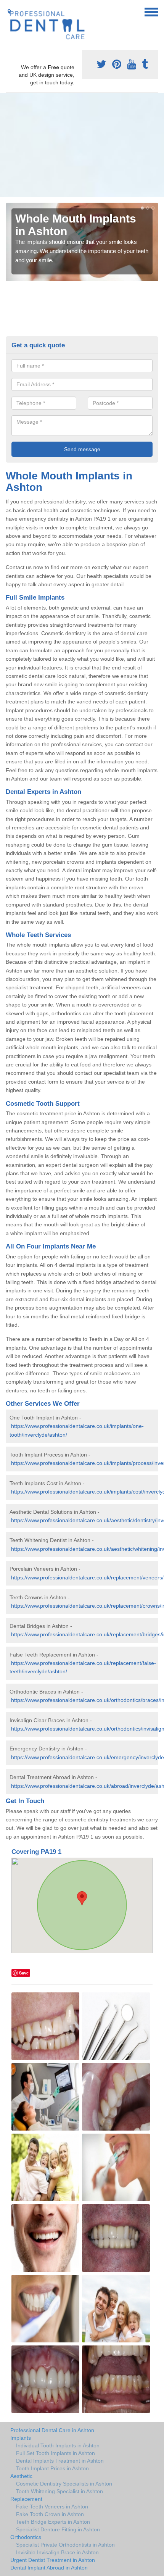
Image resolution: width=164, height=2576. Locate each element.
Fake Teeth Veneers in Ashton (52, 2507)
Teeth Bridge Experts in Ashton (53, 2522)
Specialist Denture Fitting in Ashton (58, 2529)
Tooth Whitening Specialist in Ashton (59, 2491)
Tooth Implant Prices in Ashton (52, 2468)
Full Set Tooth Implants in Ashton (55, 2453)
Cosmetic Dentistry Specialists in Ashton (64, 2484)
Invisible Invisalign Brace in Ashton (57, 2552)
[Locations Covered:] (9, 11)
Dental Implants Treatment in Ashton (60, 2461)
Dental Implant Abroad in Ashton (49, 2568)
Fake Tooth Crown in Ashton (50, 2514)
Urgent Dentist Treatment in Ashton (53, 2560)
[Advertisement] (82, 145)
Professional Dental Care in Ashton (52, 2430)
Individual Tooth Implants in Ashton (58, 2445)
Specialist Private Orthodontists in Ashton (65, 2545)
